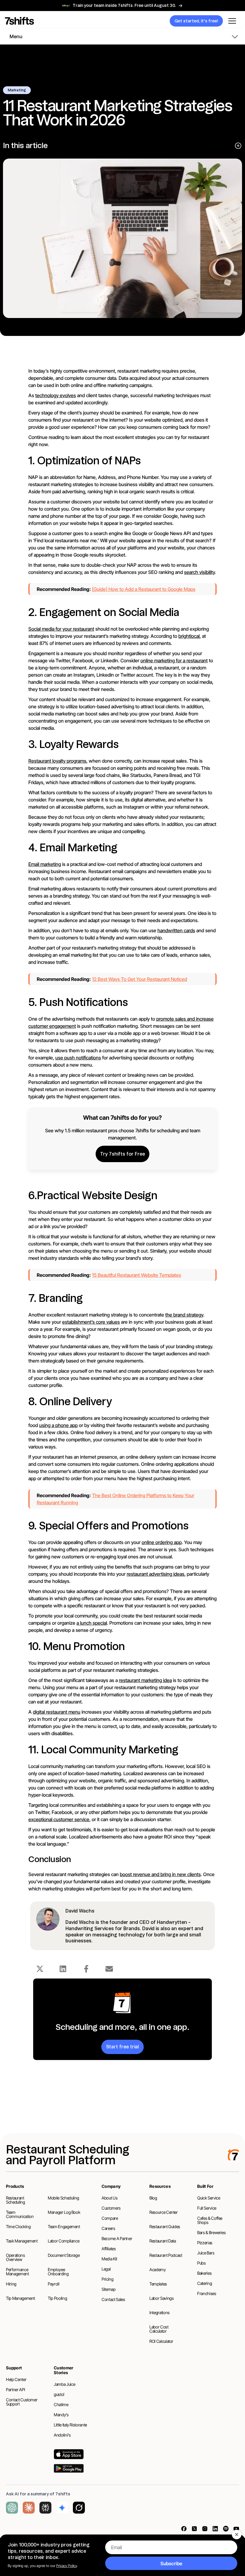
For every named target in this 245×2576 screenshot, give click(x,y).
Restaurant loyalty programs (57, 761)
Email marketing (45, 864)
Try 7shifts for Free (122, 1154)
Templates (158, 2284)
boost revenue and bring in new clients (160, 1874)
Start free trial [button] (122, 2047)
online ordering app (162, 1542)
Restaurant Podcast (166, 2255)
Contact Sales (113, 2299)
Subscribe (171, 2563)
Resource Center (164, 2212)
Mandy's (61, 2415)
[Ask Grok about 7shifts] (79, 2508)
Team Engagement (64, 2226)
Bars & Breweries (211, 2232)
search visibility (199, 572)
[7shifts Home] (61, 21)
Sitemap (109, 2289)
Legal (106, 2269)
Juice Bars (206, 2253)
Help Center (16, 2379)
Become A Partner (117, 2238)
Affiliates (109, 2249)
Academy (158, 2269)
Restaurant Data (163, 2241)
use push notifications (78, 1058)
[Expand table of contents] (238, 146)
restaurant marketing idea (145, 1680)
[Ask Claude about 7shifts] (29, 2508)
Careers (108, 2228)
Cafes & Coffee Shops (210, 2220)
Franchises (207, 2293)
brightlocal (189, 636)
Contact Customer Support (22, 2402)
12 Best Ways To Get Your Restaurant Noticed (140, 979)
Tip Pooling (57, 2298)
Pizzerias (205, 2243)
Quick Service (209, 2198)
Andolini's (62, 2435)
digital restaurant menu (57, 1712)
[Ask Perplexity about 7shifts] (45, 2508)
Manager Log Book (64, 2212)
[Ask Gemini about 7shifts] (62, 2508)
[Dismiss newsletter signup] (237, 2534)
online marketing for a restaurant (174, 660)
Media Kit (109, 2259)
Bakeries (204, 2273)
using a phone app (58, 1425)
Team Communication (20, 2214)
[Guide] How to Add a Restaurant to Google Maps (144, 589)
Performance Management (17, 2272)
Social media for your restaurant (61, 629)
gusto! (59, 2394)
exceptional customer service (59, 1819)
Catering (205, 2283)
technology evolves (56, 395)
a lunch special (92, 1623)
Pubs (202, 2263)
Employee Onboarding (58, 2272)
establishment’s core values (91, 1322)
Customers (111, 2208)
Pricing (108, 2279)
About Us (110, 2198)
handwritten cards (176, 930)
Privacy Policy (66, 2566)
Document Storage (64, 2255)
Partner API (15, 2390)
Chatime (61, 2404)
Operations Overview (16, 2257)
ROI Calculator (161, 2341)
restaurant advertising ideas (156, 1574)
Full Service (207, 2208)
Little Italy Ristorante (70, 2425)
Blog (153, 2198)
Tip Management (20, 2298)
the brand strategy (184, 1315)
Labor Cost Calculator (159, 2329)
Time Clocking (18, 2226)
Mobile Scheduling (63, 2198)
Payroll (54, 2284)
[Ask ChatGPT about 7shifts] (12, 2508)
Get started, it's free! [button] (196, 21)
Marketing (17, 90)
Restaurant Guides (165, 2226)
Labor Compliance (63, 2241)
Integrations (160, 2312)
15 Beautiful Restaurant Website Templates (137, 1275)
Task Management (22, 2241)
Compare (110, 2218)
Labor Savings (161, 2298)
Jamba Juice (64, 2384)
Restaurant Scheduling (16, 2200)
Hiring (11, 2284)
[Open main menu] (232, 21)
